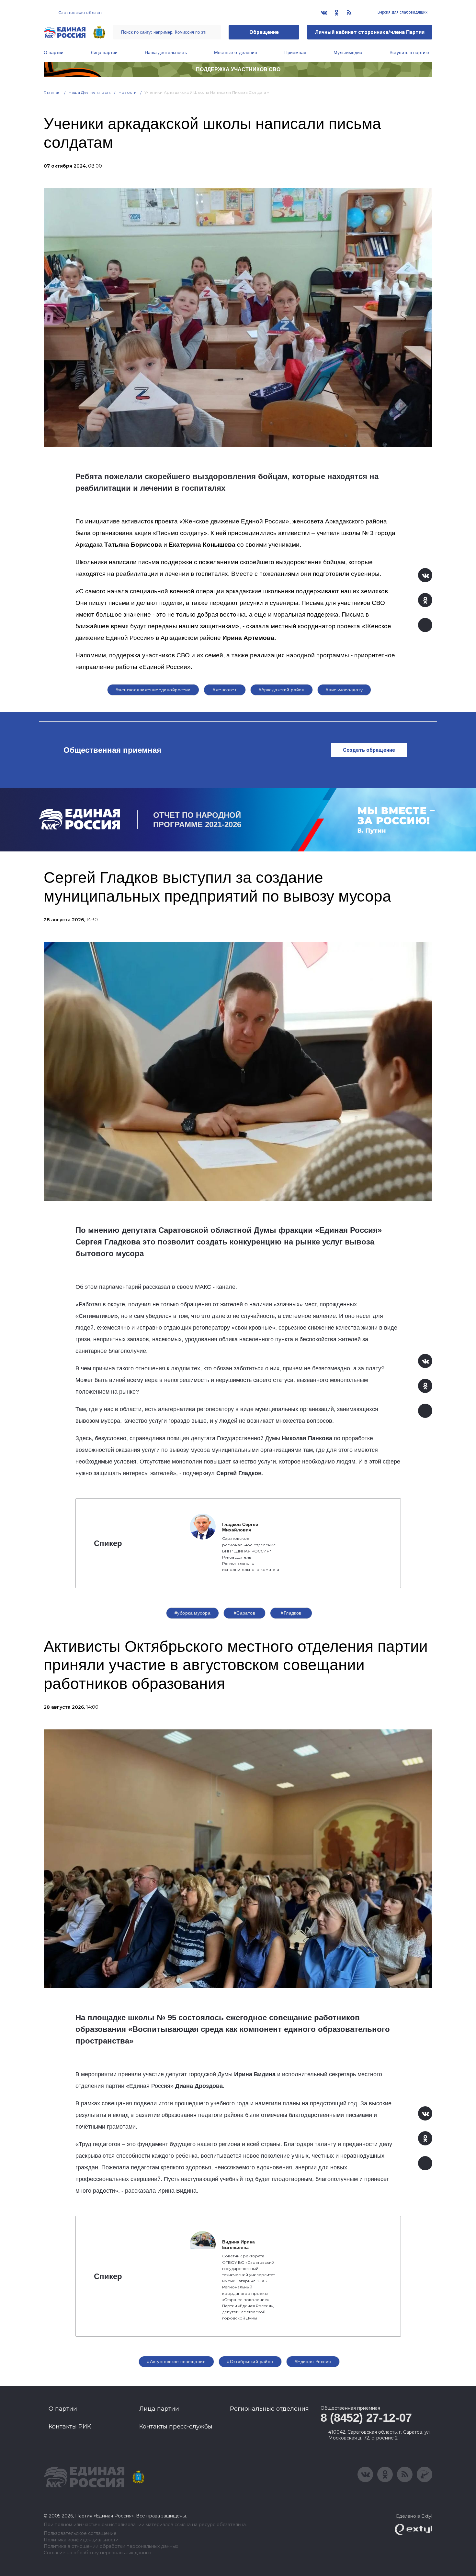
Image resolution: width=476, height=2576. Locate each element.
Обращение (264, 32)
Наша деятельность (166, 52)
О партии (54, 52)
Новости (128, 92)
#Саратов (244, 1613)
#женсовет (225, 690)
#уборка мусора (193, 1613)
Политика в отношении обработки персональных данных (111, 2546)
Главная (52, 92)
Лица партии (104, 52)
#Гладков (291, 1613)
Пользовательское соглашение (80, 2533)
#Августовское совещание (176, 2362)
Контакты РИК (70, 2427)
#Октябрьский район (250, 2362)
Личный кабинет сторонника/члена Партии (370, 32)
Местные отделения (236, 52)
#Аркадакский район (282, 690)
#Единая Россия (313, 2362)
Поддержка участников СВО (238, 69)
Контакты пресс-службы (176, 2427)
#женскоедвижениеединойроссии (153, 690)
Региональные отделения (269, 2409)
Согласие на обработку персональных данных (98, 2553)
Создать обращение (369, 750)
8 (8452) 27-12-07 (366, 2418)
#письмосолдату (344, 690)
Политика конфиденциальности (81, 2540)
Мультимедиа (348, 52)
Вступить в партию (409, 52)
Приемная (295, 52)
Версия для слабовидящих (402, 12)
